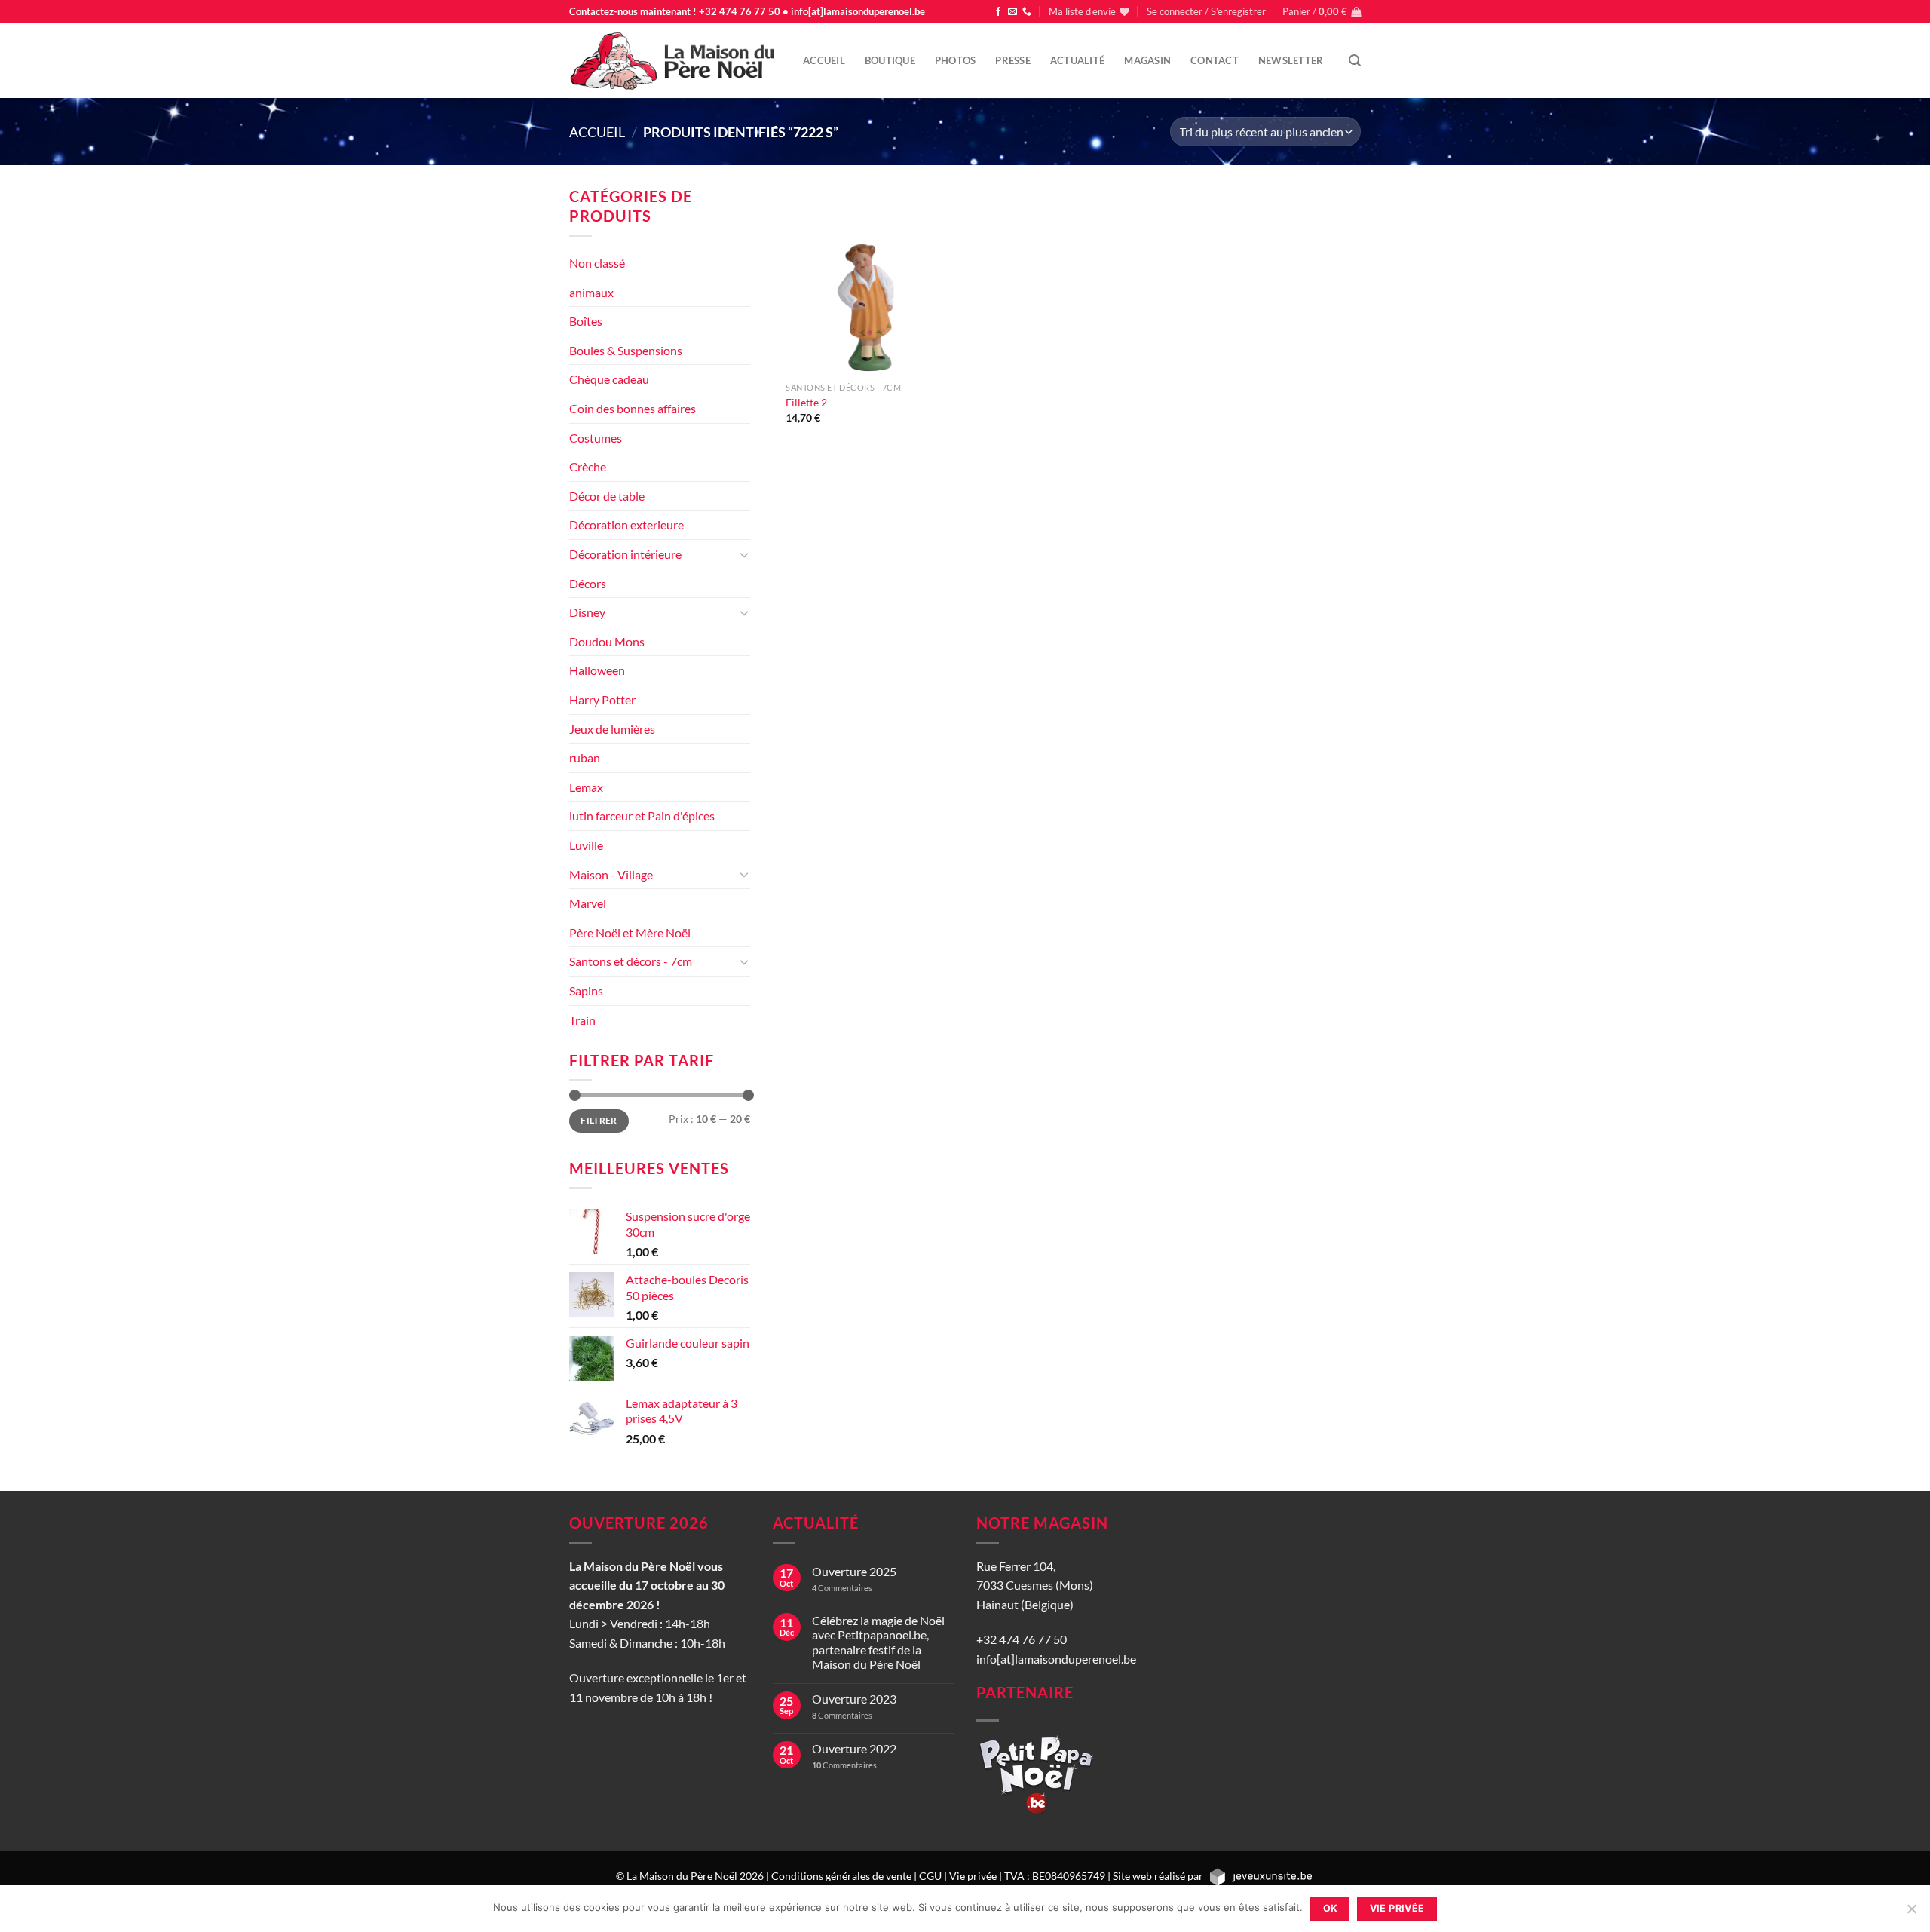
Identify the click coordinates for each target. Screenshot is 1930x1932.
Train (582, 1020)
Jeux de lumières (612, 729)
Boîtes (586, 321)
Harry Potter (602, 699)
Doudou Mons (607, 641)
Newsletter (1291, 60)
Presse (1013, 60)
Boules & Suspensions (626, 350)
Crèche (588, 466)
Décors (588, 583)
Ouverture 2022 (854, 1748)
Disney (587, 612)
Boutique (890, 60)
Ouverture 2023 (854, 1699)
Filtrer (599, 1120)
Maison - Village (611, 874)
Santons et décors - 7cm (631, 961)
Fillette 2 (806, 402)
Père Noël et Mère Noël (630, 932)
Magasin (1147, 60)
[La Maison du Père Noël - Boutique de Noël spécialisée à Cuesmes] (675, 60)
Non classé (597, 263)
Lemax (586, 787)
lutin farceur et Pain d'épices (642, 816)
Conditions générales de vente (841, 1875)
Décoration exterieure (626, 524)
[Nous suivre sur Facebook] (998, 12)
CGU (930, 1875)
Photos (956, 60)
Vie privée (973, 1875)
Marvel (588, 903)
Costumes (596, 438)
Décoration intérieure (625, 554)
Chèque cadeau (609, 379)
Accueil (824, 60)
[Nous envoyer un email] (1012, 12)
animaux (591, 292)
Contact (1215, 60)
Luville (586, 845)
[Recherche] (1355, 61)
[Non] (1911, 1913)
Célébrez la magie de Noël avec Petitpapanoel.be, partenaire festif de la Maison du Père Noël (878, 1642)
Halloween (597, 670)
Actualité (1077, 60)
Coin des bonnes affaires (633, 408)
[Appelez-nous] (1027, 12)
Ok (1331, 1908)
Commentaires (842, 1588)
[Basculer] (744, 554)
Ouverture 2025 (854, 1571)
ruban (585, 757)
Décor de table (607, 496)
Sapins (586, 991)
